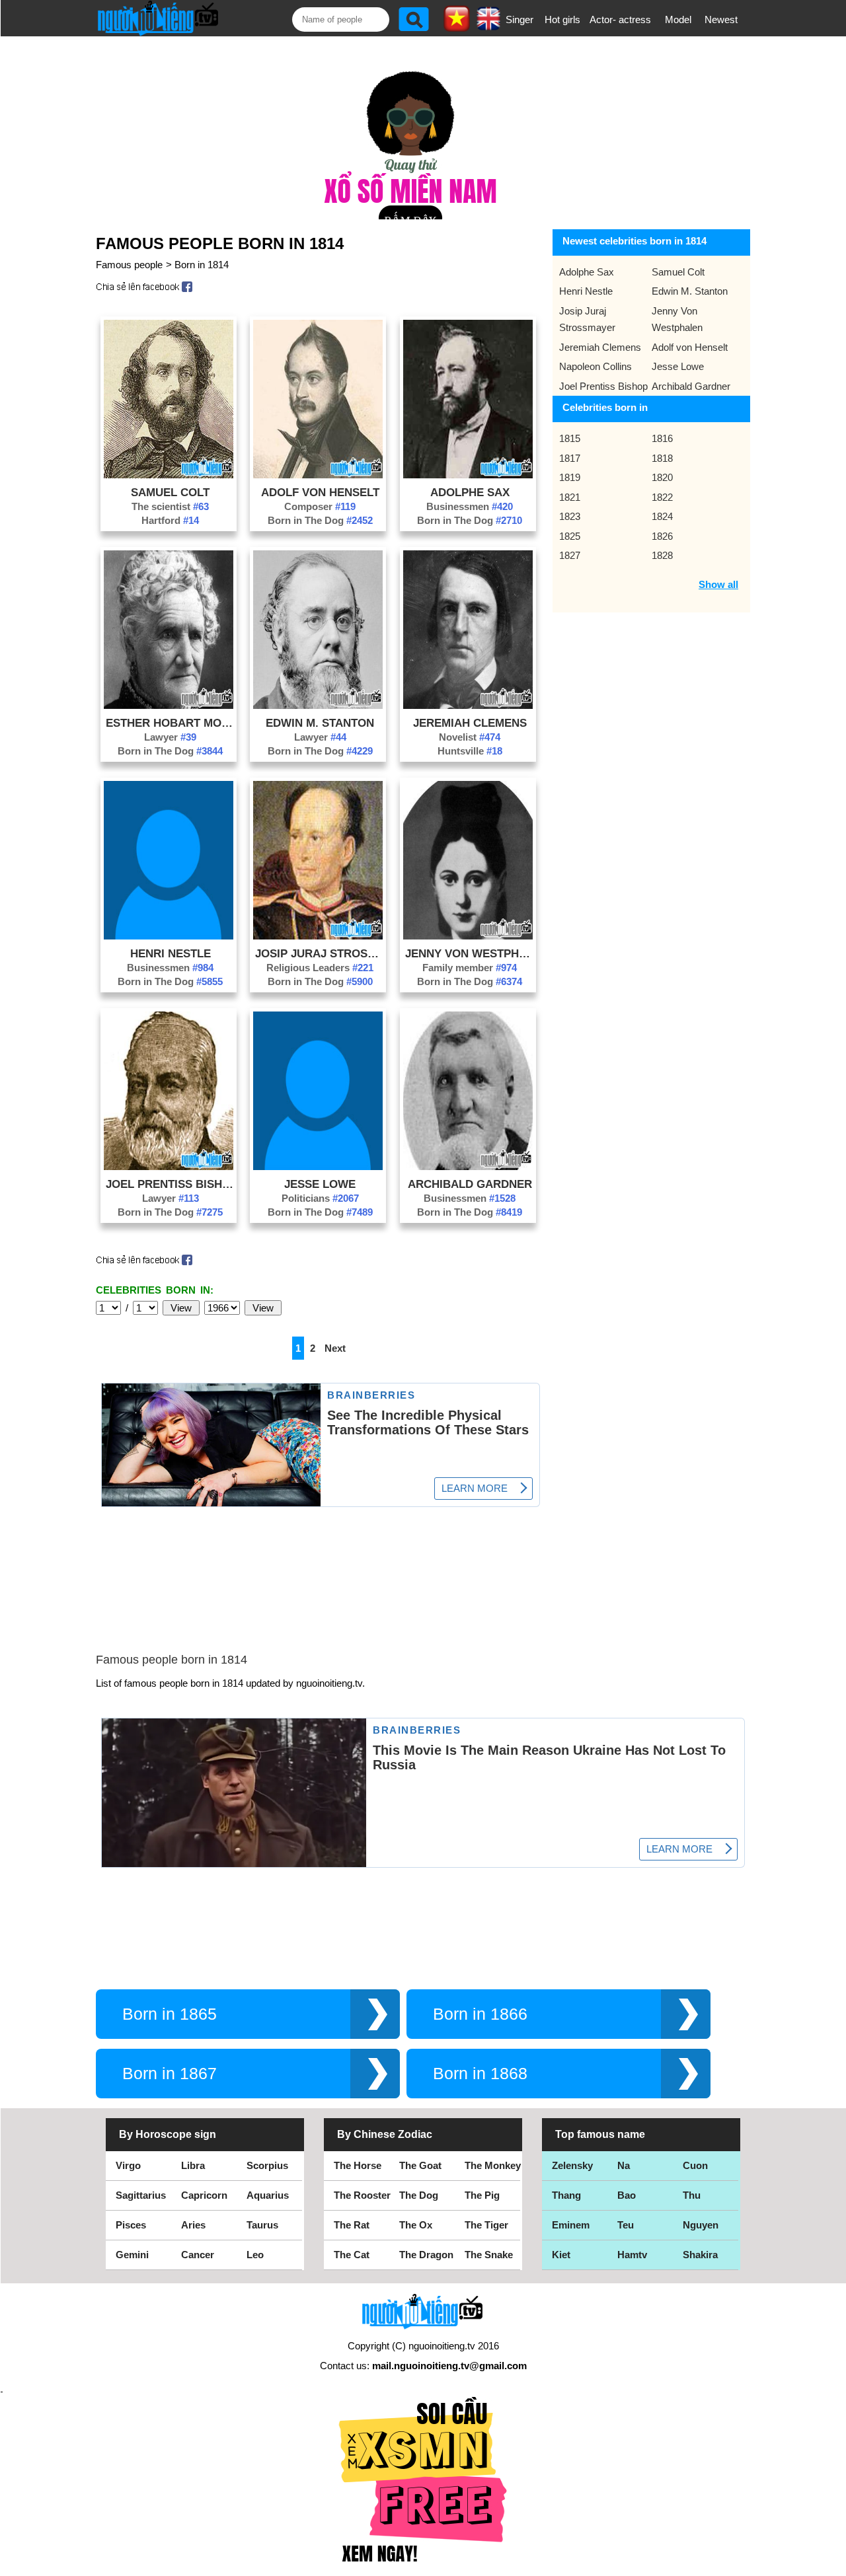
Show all (718, 584)
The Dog (419, 2195)
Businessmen (470, 506)
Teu (626, 2225)
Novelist (470, 737)
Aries (193, 2225)
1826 (662, 536)
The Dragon (426, 2255)
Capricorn (204, 2195)
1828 (662, 555)
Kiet (561, 2255)
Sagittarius (141, 2195)
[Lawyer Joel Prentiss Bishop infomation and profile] (169, 1166)
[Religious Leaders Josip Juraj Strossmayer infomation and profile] (318, 936)
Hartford (170, 520)
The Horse (358, 2165)
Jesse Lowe (320, 1184)
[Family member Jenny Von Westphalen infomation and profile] (468, 936)
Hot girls (562, 19)
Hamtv (632, 2255)
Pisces (131, 2225)
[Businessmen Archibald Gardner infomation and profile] (468, 1166)
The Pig (482, 2195)
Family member (470, 968)
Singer (519, 19)
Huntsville (470, 751)
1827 (570, 555)
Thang (566, 2195)
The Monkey (493, 2165)
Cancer (198, 2255)
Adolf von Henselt (320, 492)
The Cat (352, 2255)
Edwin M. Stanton (320, 723)
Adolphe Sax (470, 492)
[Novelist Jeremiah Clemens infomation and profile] (468, 705)
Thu (692, 2195)
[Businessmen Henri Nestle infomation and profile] (169, 936)
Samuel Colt (170, 492)
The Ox (416, 2225)
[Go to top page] (833, 2563)
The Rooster (362, 2195)
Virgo (128, 2165)
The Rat (352, 2225)
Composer (320, 506)
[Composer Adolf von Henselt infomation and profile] (318, 475)
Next (335, 1348)
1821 (570, 497)
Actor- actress (620, 19)
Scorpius (267, 2165)
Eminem (571, 2225)
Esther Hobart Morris (171, 723)
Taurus (262, 2225)
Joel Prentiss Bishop (171, 1184)
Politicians (320, 1198)
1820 (662, 477)
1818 (662, 458)
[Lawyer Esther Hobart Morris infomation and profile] (169, 705)
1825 (570, 536)
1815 (570, 438)
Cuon (695, 2165)
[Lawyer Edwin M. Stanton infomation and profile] (318, 705)
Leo (255, 2255)
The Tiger (486, 2225)
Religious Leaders (320, 968)
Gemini (132, 2255)
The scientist (170, 506)
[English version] (488, 26)
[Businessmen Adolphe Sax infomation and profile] (468, 475)
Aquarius (268, 2195)
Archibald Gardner (470, 1184)
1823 (570, 516)
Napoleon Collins (596, 366)
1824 (662, 516)
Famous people (129, 265)
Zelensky (572, 2165)
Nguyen (701, 2225)
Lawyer (170, 737)
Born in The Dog (320, 520)
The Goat (420, 2165)
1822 (662, 497)
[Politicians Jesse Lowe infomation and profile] (318, 1166)
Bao (627, 2195)
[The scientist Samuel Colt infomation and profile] (169, 475)
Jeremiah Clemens (470, 723)
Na (624, 2165)
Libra (193, 2165)
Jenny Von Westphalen (470, 953)
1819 (570, 477)
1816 (662, 438)
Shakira (700, 2255)
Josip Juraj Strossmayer (320, 953)
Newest (721, 19)
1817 (570, 458)
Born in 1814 (202, 265)
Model (678, 19)
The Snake (489, 2255)
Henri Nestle (171, 953)
